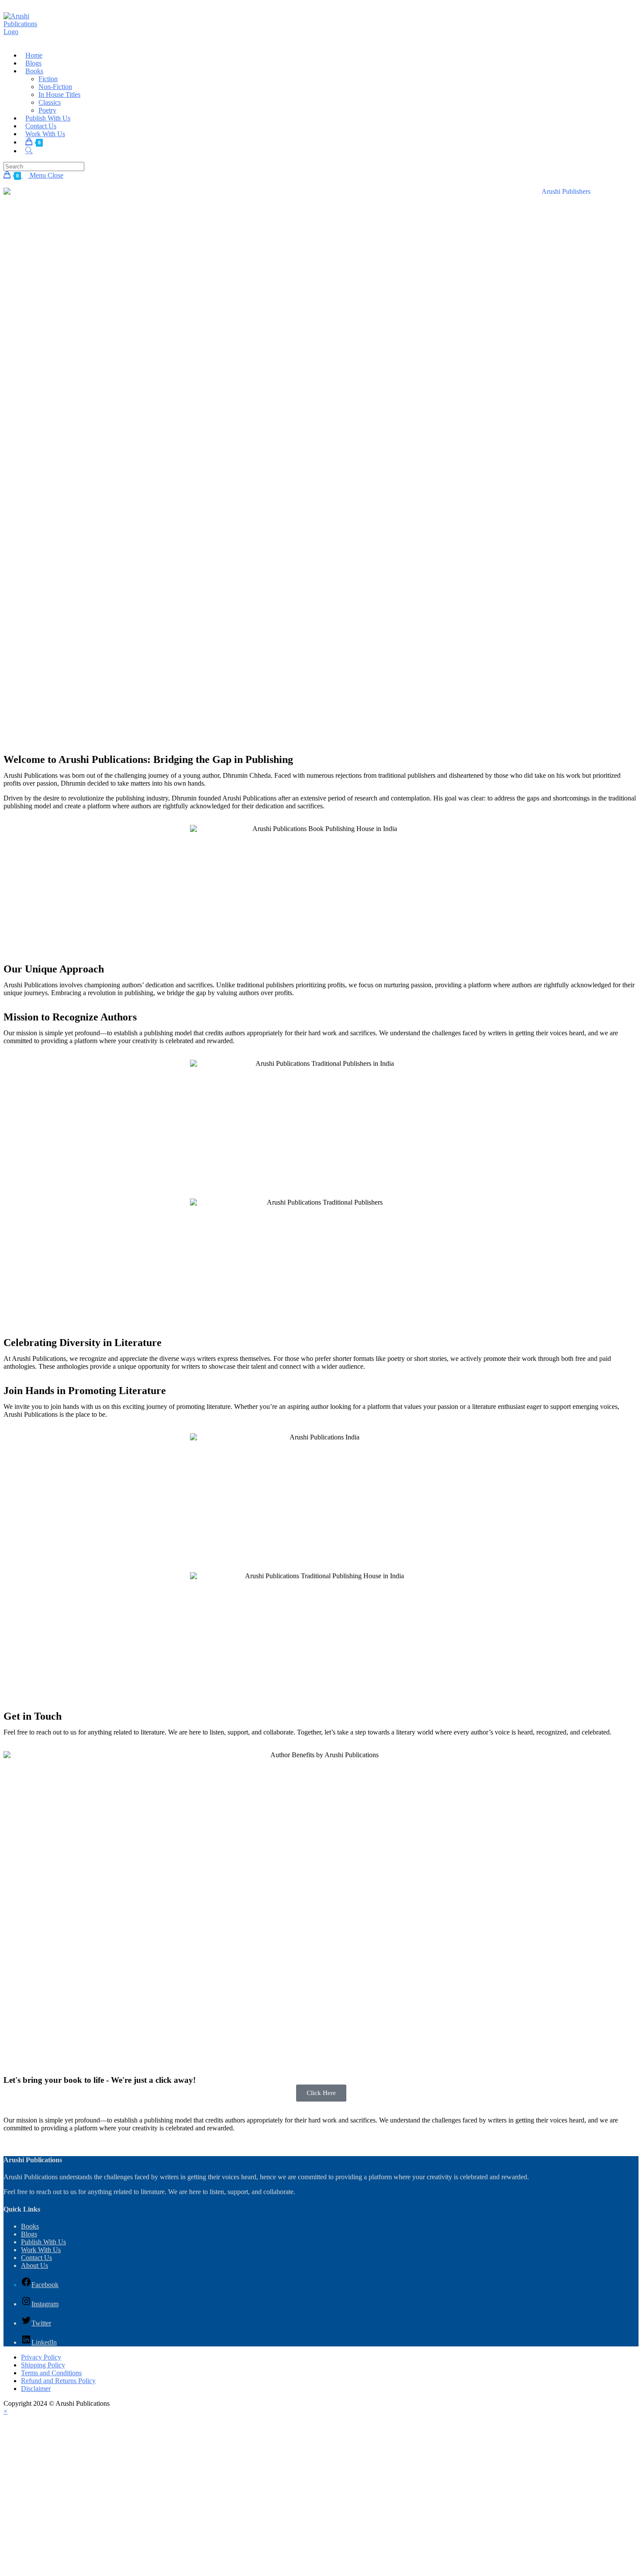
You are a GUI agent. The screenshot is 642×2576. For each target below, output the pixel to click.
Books (30, 2226)
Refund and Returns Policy (58, 2381)
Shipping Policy (43, 2365)
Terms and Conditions (51, 2373)
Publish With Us (43, 2242)
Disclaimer (36, 2389)
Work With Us (41, 2250)
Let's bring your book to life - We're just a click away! (100, 2080)
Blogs (29, 2234)
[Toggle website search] (29, 151)
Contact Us (36, 2258)
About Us (35, 2265)
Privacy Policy (41, 2357)
